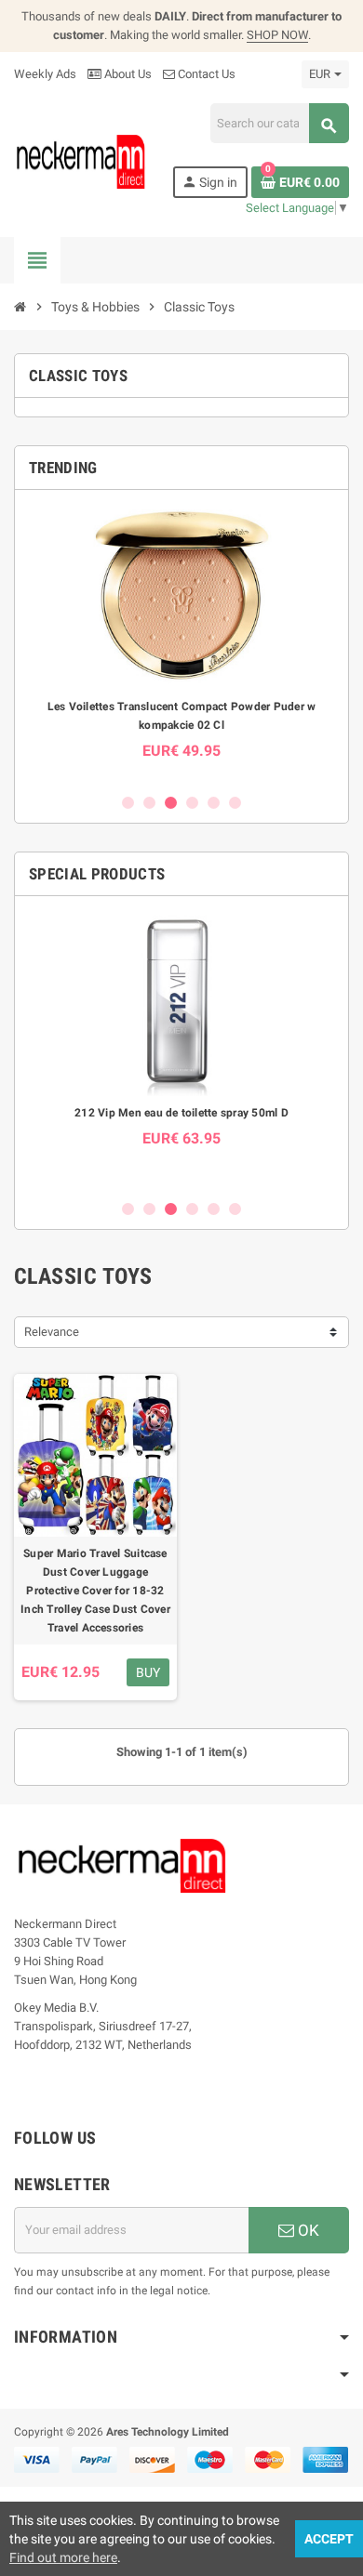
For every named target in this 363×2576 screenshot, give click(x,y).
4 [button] (192, 803)
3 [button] (171, 803)
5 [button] (214, 803)
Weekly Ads (45, 74)
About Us (127, 74)
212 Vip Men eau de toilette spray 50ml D (181, 1113)
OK (307, 2230)
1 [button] (128, 803)
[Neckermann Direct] (81, 161)
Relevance (52, 1332)
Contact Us (205, 74)
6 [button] (235, 803)
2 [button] (149, 803)
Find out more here (63, 2557)
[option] (181, 641)
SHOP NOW (277, 35)
